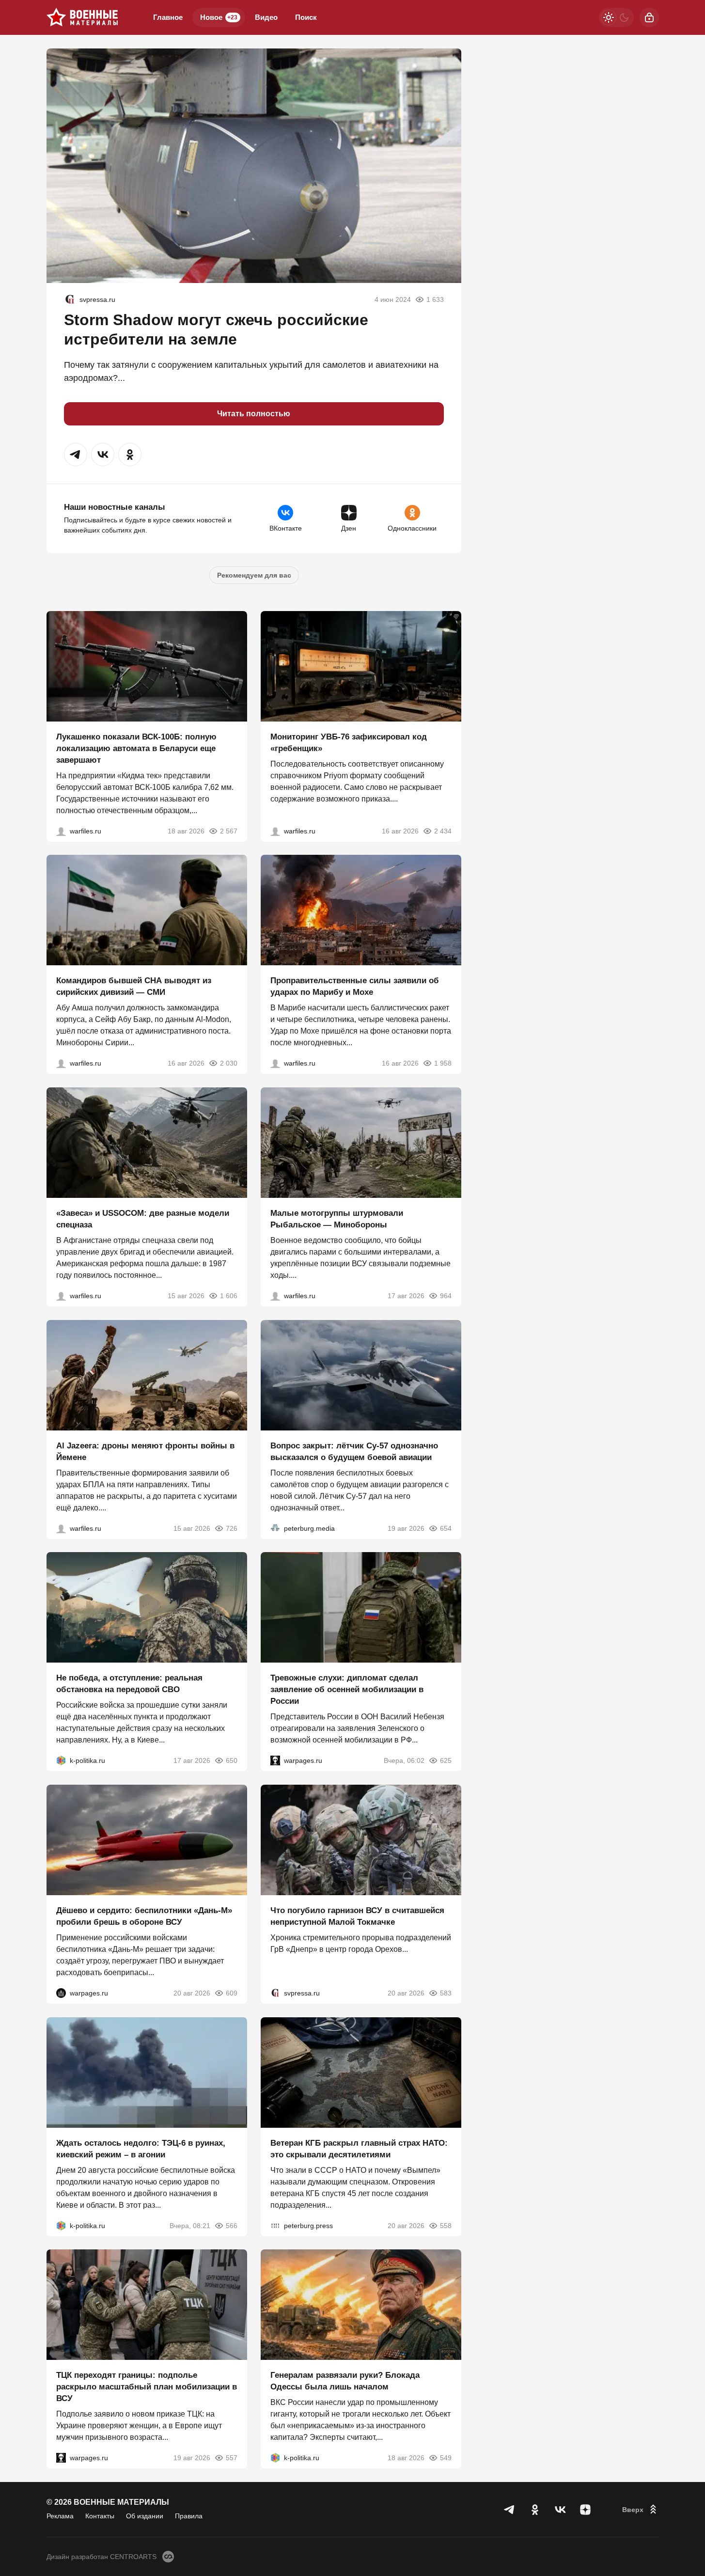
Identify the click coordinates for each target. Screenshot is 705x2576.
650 (232, 1760)
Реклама (60, 2516)
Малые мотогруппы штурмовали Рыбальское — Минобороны (337, 1219)
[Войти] (649, 17)
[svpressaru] (70, 299)
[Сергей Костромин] (61, 831)
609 (232, 1993)
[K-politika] (61, 1760)
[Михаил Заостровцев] (61, 1296)
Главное (168, 17)
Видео (266, 17)
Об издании (145, 2516)
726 (232, 1528)
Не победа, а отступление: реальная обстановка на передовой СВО (129, 1684)
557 (232, 2458)
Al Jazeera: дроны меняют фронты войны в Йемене (145, 1451)
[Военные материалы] (82, 17)
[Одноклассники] (535, 2510)
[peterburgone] (61, 1993)
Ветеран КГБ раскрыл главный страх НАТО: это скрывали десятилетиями (359, 2148)
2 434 (443, 831)
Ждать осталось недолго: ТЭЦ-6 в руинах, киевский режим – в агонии (141, 2148)
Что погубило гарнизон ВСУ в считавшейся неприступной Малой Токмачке (357, 1916)
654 (446, 1528)
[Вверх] (641, 2510)
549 (446, 2458)
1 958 (443, 1063)
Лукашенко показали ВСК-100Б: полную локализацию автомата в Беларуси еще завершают (136, 748)
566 (232, 2225)
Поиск (306, 17)
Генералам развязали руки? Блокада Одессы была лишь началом (345, 2381)
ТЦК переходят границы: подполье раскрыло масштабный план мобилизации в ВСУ (147, 2387)
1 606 (229, 1296)
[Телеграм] (510, 2510)
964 (446, 1296)
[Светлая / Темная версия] (616, 17)
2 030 (229, 1063)
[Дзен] (585, 2510)
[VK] (560, 2510)
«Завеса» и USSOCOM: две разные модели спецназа (143, 1219)
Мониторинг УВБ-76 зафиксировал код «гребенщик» (349, 742)
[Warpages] (275, 1760)
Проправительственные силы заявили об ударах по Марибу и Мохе (355, 986)
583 (446, 1993)
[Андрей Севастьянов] (275, 1296)
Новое (219, 17)
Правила (189, 2516)
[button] (76, 455)
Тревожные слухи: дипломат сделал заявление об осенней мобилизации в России (347, 1689)
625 (446, 1760)
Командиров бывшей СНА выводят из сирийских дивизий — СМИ (134, 986)
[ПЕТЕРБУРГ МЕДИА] (275, 1528)
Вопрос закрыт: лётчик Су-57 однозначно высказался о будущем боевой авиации (354, 1451)
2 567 (229, 831)
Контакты (100, 2516)
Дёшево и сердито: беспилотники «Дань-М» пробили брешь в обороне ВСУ (144, 1916)
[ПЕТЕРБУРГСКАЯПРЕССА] (275, 2225)
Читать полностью (254, 414)
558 (446, 2225)
